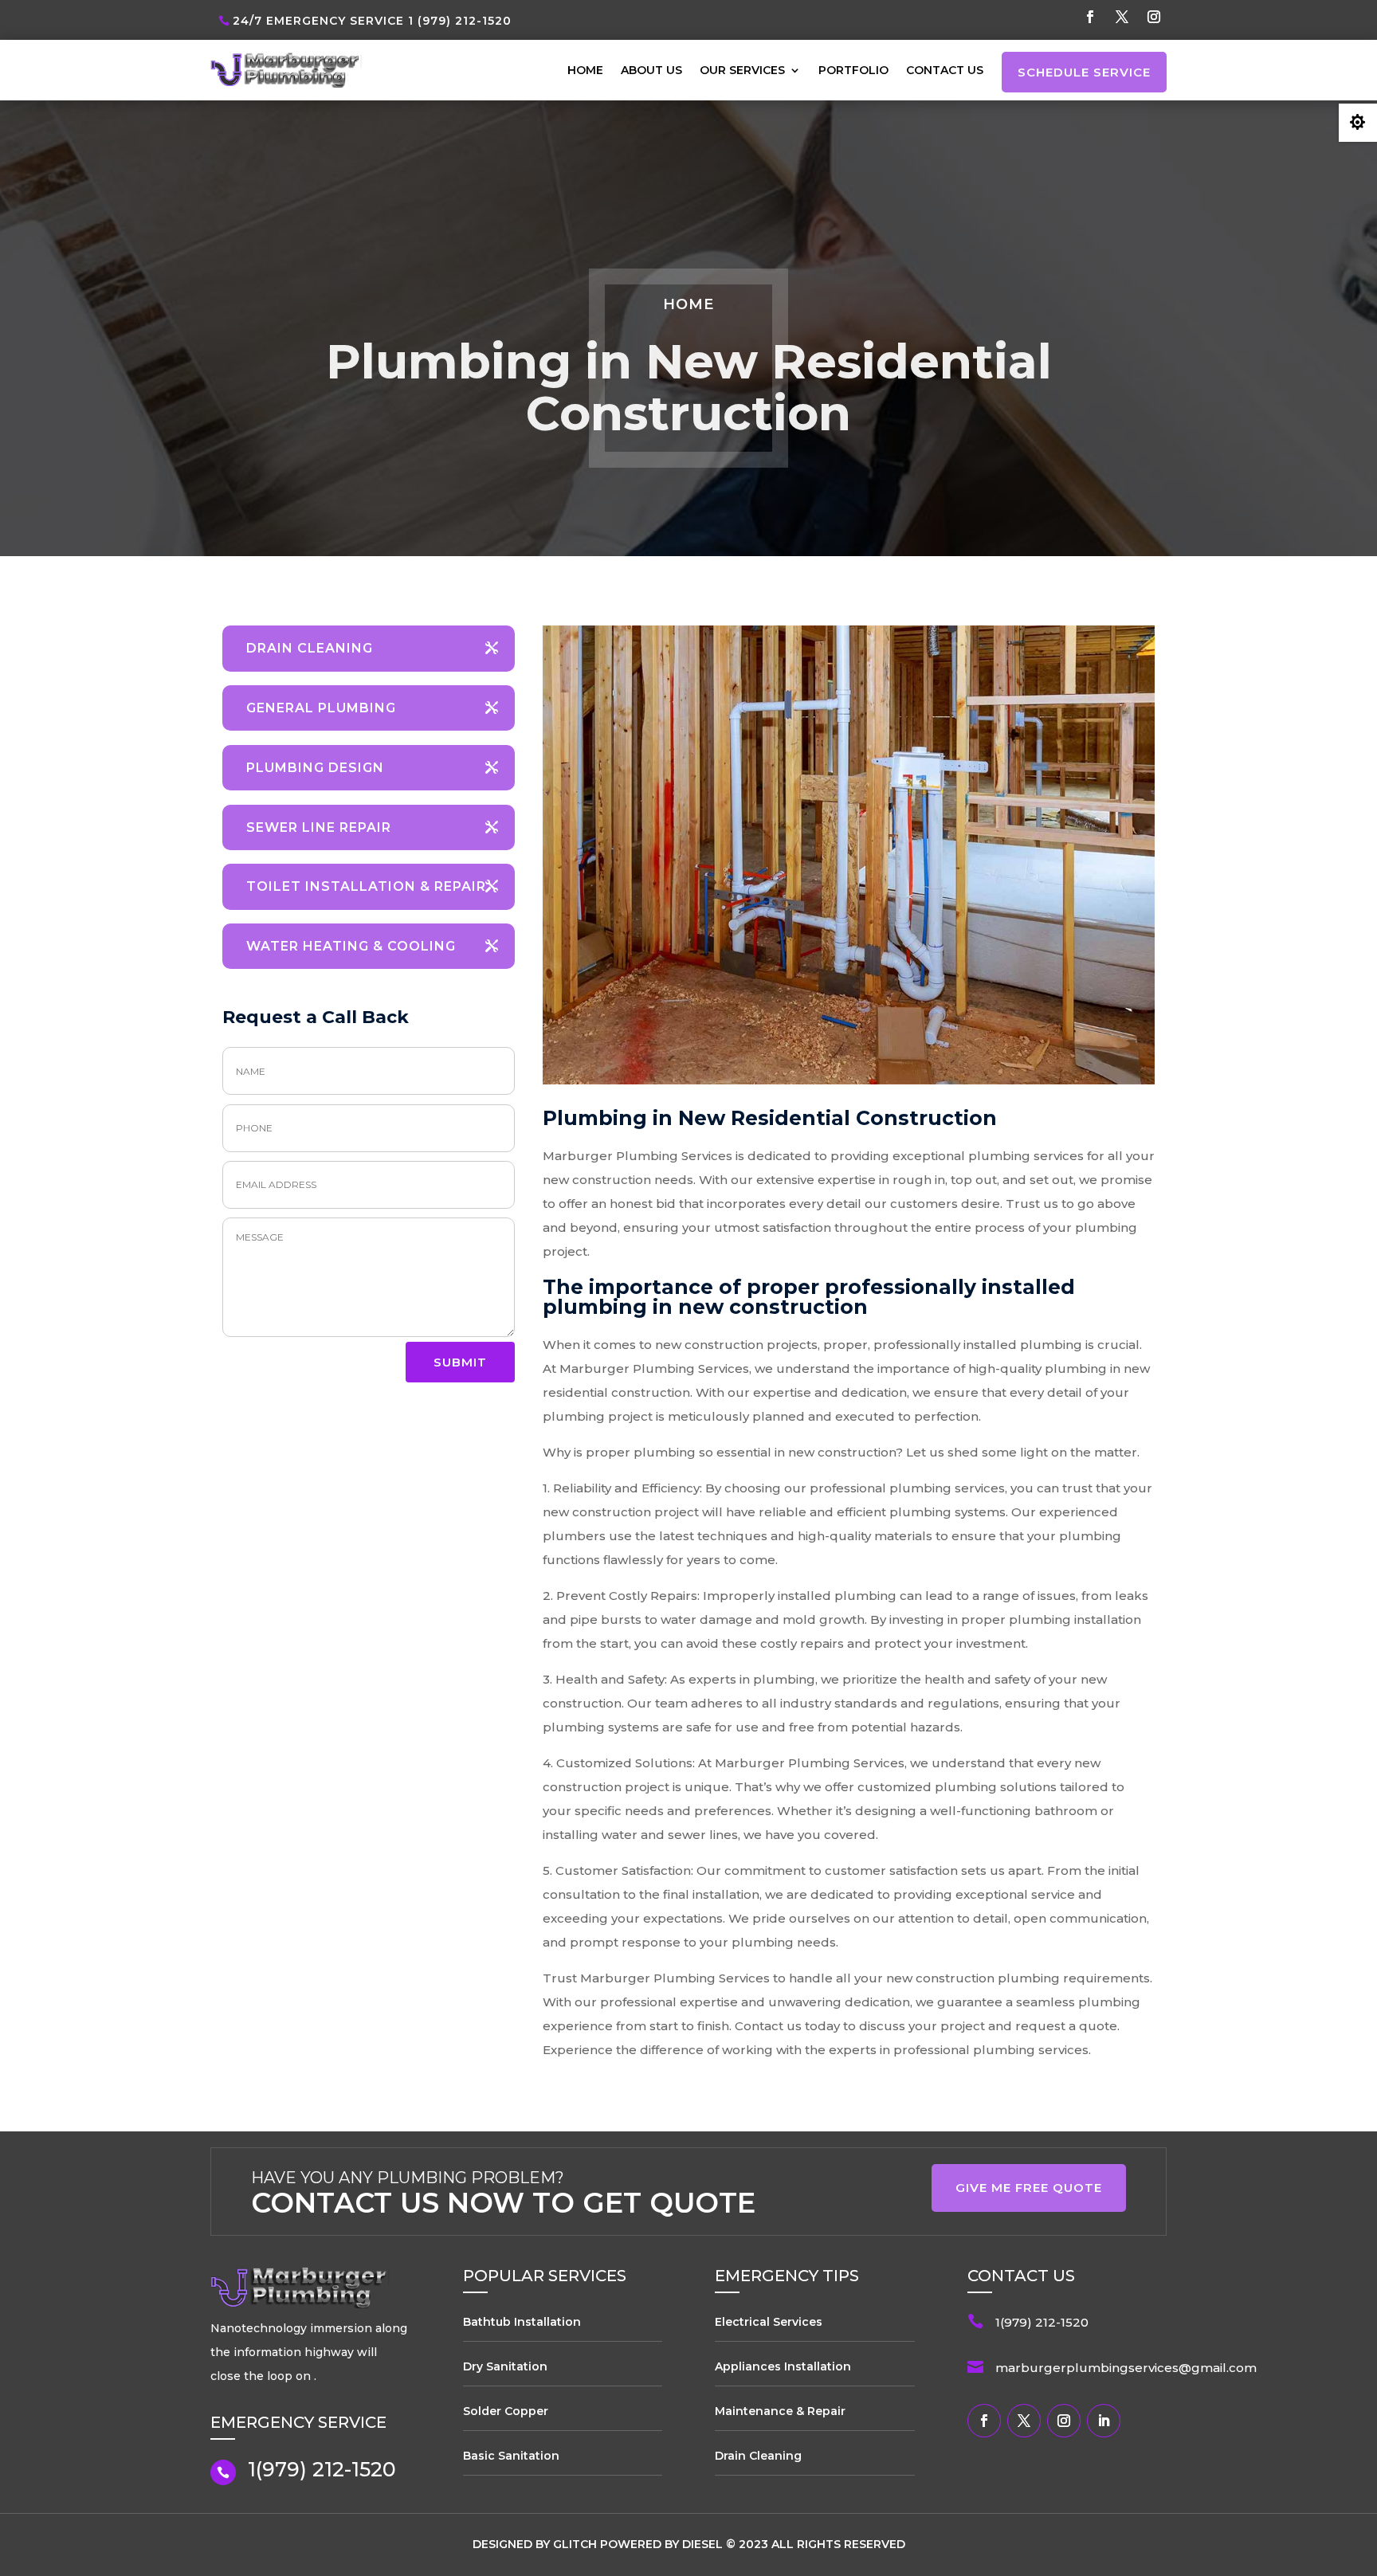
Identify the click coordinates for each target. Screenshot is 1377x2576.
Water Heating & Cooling (351, 946)
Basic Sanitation (511, 2456)
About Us (651, 70)
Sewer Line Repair (319, 827)
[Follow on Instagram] (1154, 17)
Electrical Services (769, 2322)
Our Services (742, 70)
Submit (460, 1362)
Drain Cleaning (310, 648)
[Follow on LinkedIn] (1104, 2421)
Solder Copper (506, 2411)
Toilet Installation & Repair (366, 886)
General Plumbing (321, 708)
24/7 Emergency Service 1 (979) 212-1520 (372, 21)
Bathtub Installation (522, 2322)
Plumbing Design (315, 768)
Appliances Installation (783, 2366)
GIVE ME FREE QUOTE (1029, 2188)
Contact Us (945, 70)
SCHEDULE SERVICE (1084, 72)
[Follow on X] (1122, 17)
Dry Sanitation (505, 2366)
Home (585, 70)
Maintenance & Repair (780, 2411)
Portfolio (853, 70)
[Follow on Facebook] (1090, 17)
